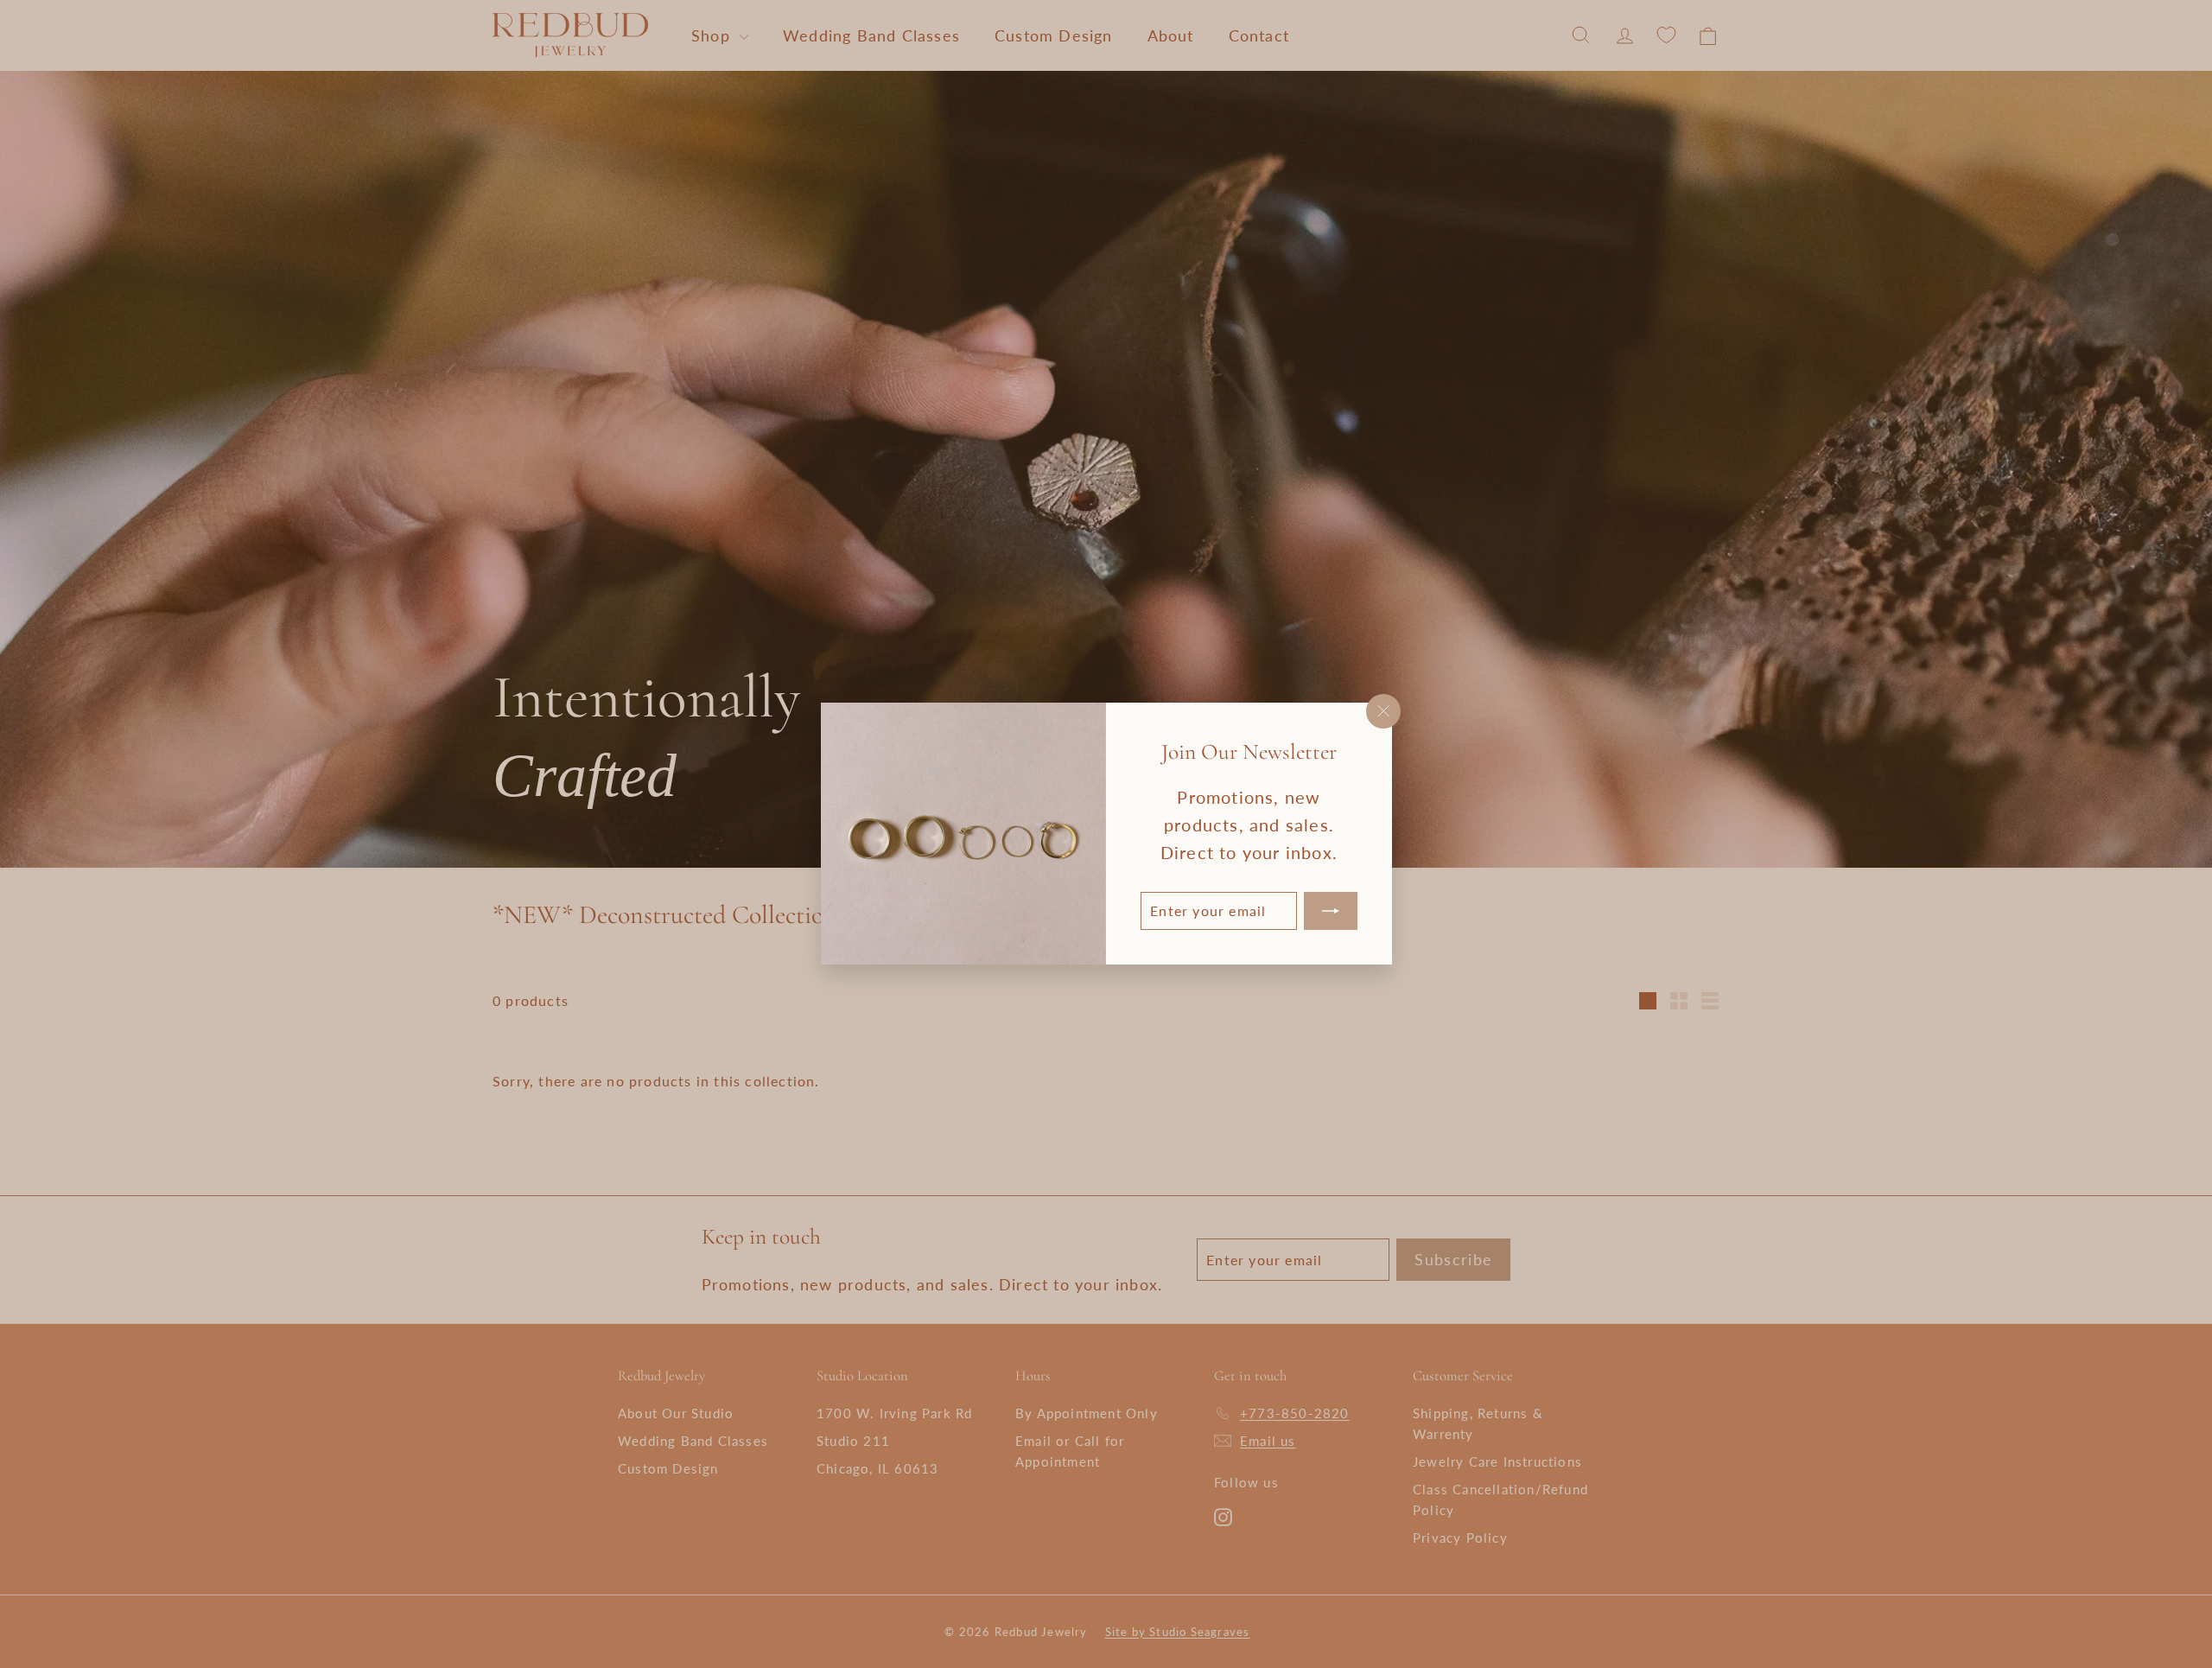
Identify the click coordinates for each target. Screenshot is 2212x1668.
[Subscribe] (1330, 912)
